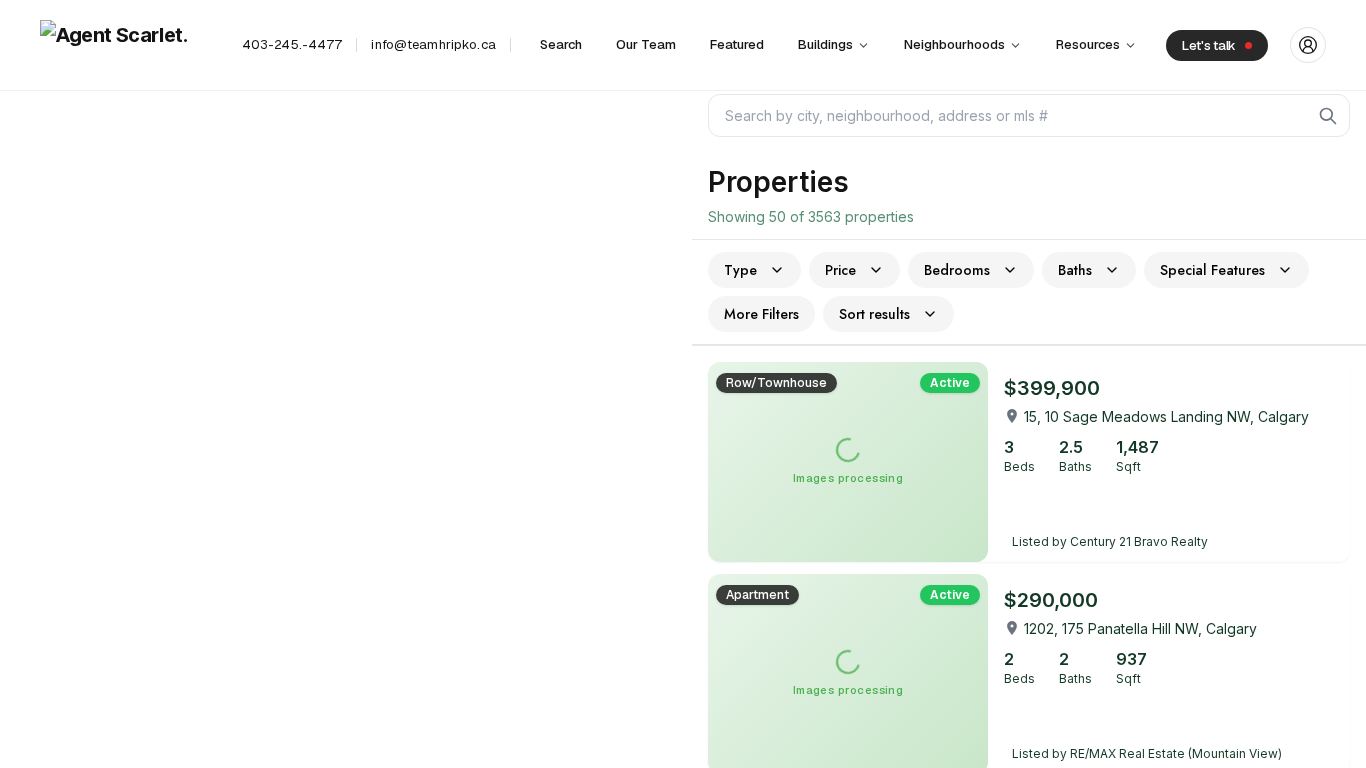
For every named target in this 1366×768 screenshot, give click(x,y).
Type (740, 270)
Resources (1088, 44)
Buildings (825, 44)
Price (840, 270)
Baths (1075, 270)
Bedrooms (957, 270)
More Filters (761, 314)
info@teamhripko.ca (433, 44)
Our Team (646, 44)
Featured (737, 44)
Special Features (1212, 270)
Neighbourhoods (954, 44)
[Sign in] (1308, 45)
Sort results (874, 314)
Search (561, 44)
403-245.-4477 (292, 44)
